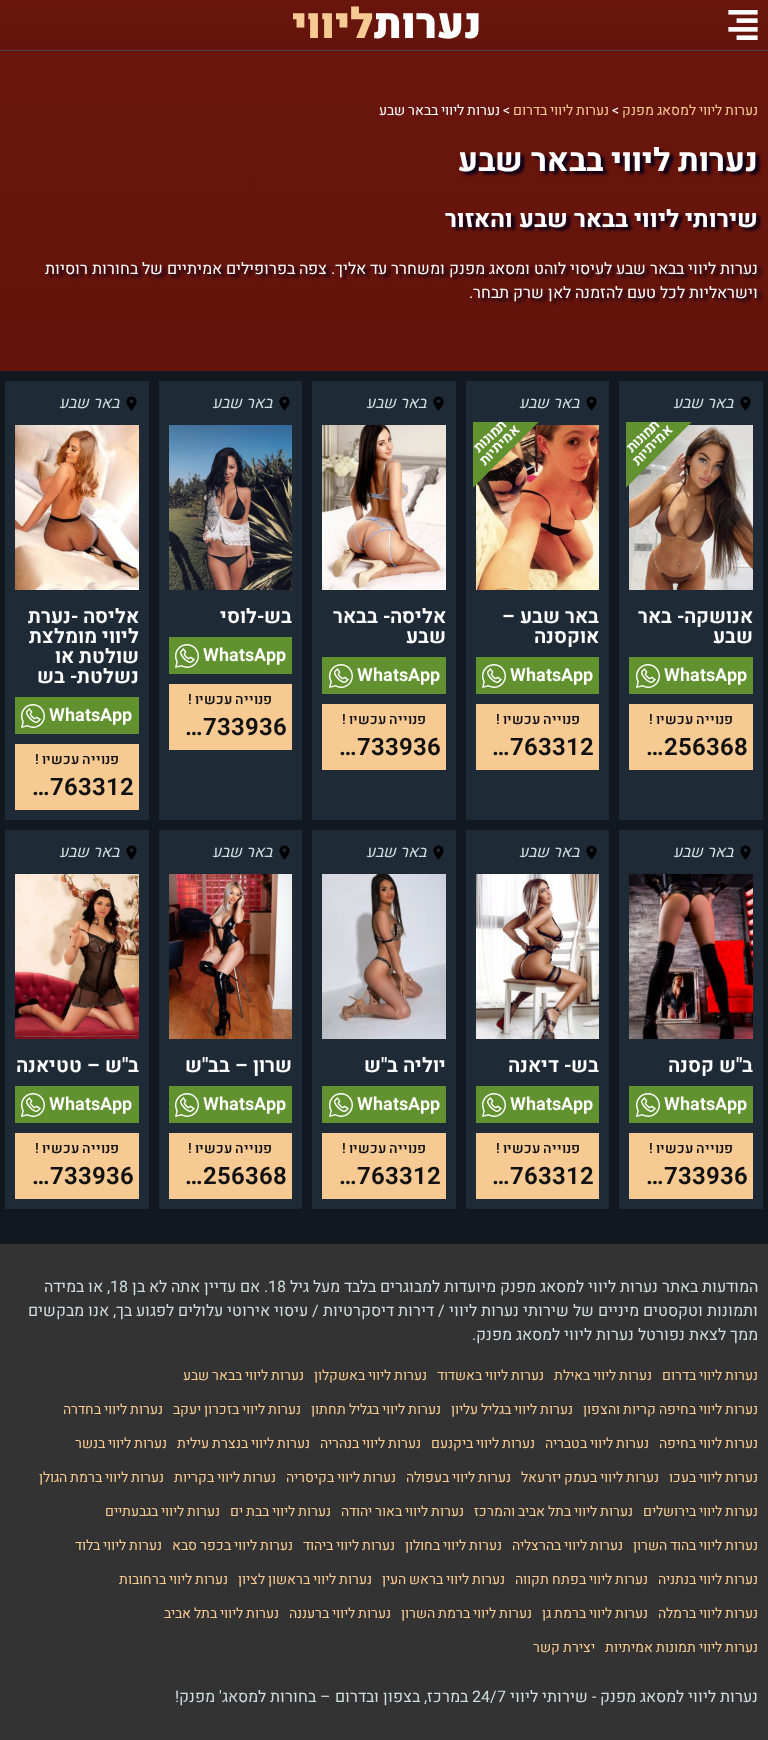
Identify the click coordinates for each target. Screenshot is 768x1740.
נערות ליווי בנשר (121, 1443)
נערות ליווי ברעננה (340, 1613)
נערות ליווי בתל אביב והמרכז (553, 1511)
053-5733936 (381, 747)
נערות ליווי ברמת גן (595, 1613)
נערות (387, 25)
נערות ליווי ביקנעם (483, 1443)
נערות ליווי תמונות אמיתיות (681, 1647)
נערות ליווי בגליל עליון (512, 1409)
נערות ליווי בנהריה (370, 1443)
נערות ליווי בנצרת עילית (243, 1443)
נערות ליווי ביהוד (349, 1545)
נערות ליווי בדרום (710, 1375)
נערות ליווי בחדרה (113, 1409)
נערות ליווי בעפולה (458, 1477)
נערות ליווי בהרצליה (567, 1545)
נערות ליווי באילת (603, 1375)
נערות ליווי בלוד (118, 1545)
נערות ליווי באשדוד (490, 1375)
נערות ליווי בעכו (713, 1477)
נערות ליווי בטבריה (597, 1443)
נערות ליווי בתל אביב (221, 1613)
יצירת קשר (564, 1647)
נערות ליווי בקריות (225, 1477)
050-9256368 (688, 747)
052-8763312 (535, 747)
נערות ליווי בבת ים (280, 1511)
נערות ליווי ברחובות (173, 1579)
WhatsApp (703, 675)
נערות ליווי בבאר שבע (243, 1375)
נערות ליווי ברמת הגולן (101, 1477)
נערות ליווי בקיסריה (341, 1477)
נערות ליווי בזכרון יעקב (237, 1409)
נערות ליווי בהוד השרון (695, 1545)
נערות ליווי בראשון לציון (305, 1579)
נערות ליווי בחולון (453, 1545)
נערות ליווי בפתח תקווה (581, 1579)
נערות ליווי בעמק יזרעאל (590, 1477)
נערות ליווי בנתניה (708, 1579)
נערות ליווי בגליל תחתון (376, 1409)
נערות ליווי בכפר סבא (232, 1545)
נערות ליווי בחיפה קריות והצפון (670, 1409)
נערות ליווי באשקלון (370, 1375)
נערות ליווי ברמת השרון (466, 1613)
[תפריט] (743, 25)
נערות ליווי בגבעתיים (162, 1511)
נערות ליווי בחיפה (708, 1443)
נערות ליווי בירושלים (700, 1511)
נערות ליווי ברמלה (708, 1613)
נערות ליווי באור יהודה (402, 1511)
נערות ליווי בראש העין (443, 1579)
